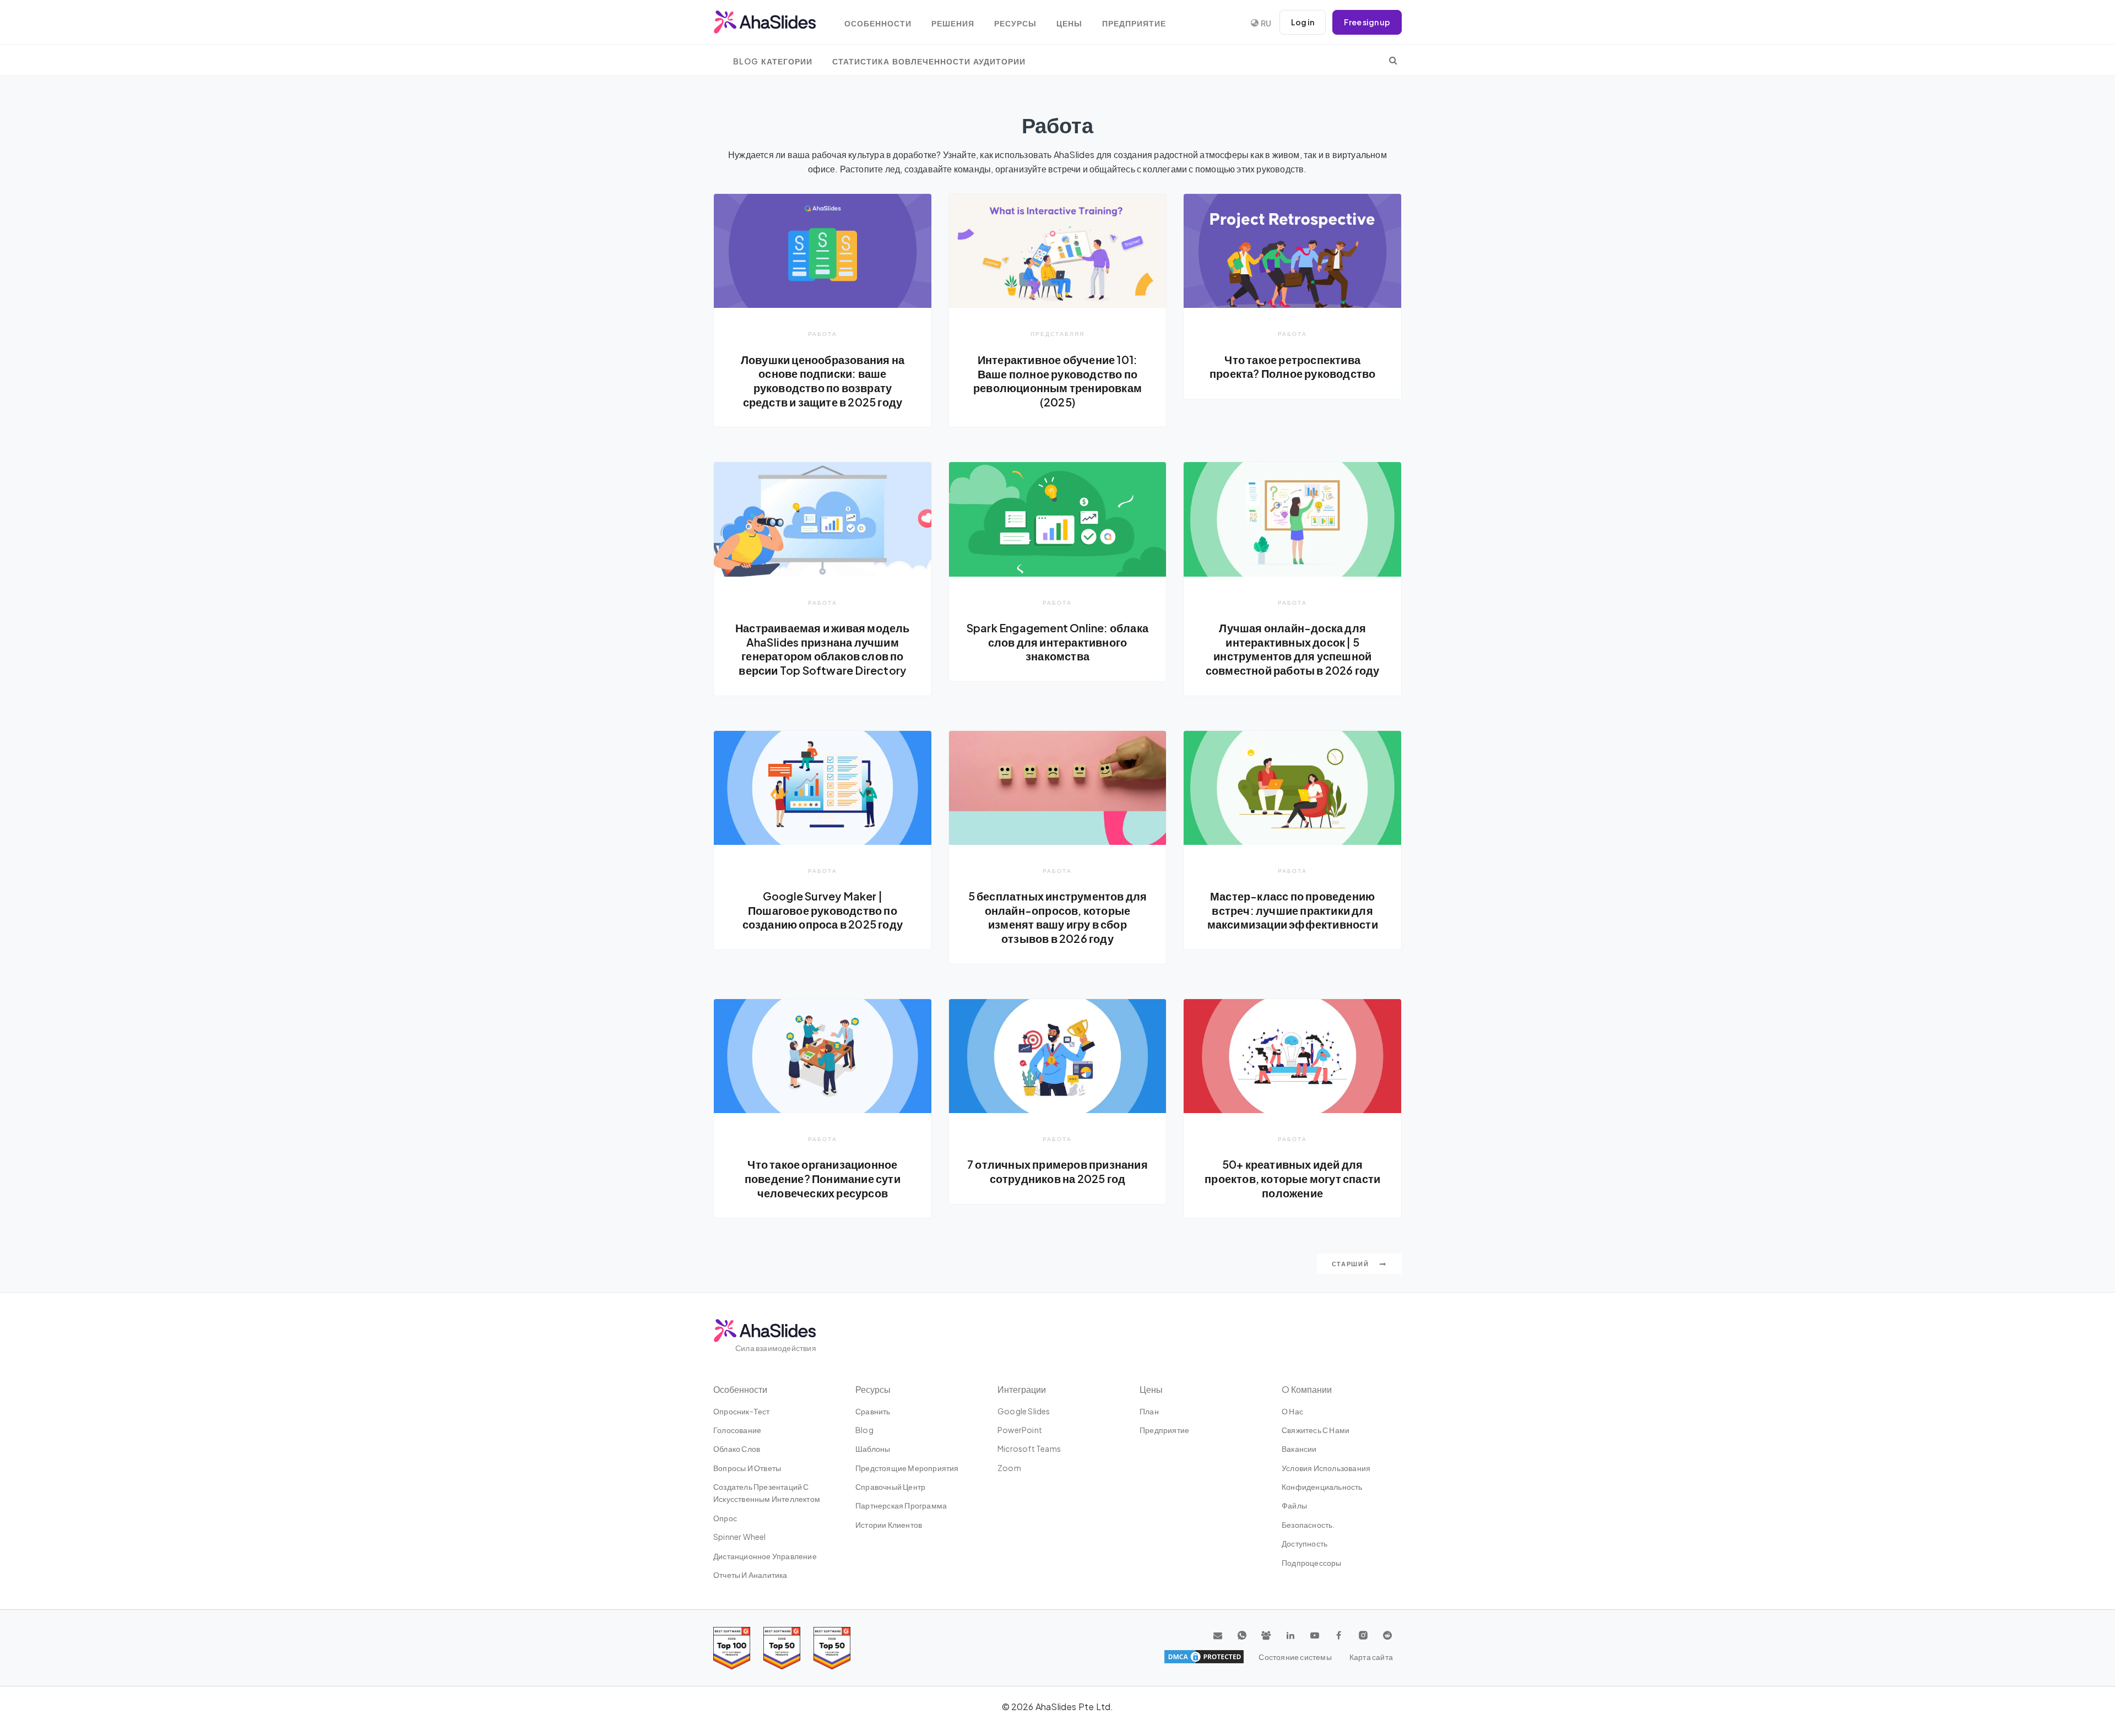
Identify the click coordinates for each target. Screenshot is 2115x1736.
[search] (1393, 60)
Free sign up (1367, 22)
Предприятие (1134, 23)
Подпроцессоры (1312, 1563)
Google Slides (1024, 1411)
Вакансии (1299, 1449)
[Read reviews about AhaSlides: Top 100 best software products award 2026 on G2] (732, 1648)
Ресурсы (1015, 23)
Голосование (737, 1430)
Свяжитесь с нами (1316, 1430)
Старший (1352, 1264)
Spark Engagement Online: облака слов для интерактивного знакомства (1057, 642)
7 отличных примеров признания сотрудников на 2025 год (1057, 1171)
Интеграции (1022, 1389)
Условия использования (1326, 1468)
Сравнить (873, 1411)
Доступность (1305, 1543)
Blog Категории (773, 61)
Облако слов (737, 1449)
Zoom (1009, 1468)
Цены (1069, 23)
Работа (823, 333)
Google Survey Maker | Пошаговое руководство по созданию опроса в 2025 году (823, 910)
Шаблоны (873, 1449)
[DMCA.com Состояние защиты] (1204, 1657)
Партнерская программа (901, 1505)
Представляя (1057, 333)
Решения (953, 23)
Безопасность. (1308, 1525)
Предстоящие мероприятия (907, 1468)
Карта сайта (1371, 1657)
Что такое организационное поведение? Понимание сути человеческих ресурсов (823, 1178)
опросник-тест (742, 1411)
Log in (1303, 22)
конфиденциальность (1322, 1487)
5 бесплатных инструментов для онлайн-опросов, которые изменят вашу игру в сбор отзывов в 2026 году (1058, 917)
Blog (864, 1430)
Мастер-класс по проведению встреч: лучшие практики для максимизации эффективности (1293, 910)
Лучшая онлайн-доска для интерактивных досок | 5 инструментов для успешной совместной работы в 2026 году (1293, 649)
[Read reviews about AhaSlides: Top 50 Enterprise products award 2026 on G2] (832, 1648)
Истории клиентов (889, 1525)
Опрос (725, 1518)
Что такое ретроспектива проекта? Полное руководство (1292, 367)
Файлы (1294, 1505)
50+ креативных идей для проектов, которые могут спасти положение (1292, 1178)
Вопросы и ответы (747, 1468)
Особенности (878, 23)
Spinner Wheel (740, 1537)
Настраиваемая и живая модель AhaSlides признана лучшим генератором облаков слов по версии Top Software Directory (823, 649)
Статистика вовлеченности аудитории (929, 61)
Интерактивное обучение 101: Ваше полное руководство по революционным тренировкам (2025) (1057, 381)
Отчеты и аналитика (750, 1575)
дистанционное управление (765, 1556)
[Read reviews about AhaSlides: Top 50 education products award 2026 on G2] (782, 1648)
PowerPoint (1020, 1430)
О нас (1292, 1411)
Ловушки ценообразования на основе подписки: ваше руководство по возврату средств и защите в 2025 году (823, 381)
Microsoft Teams (1029, 1449)
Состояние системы (1295, 1657)
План (1149, 1411)
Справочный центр (890, 1487)
